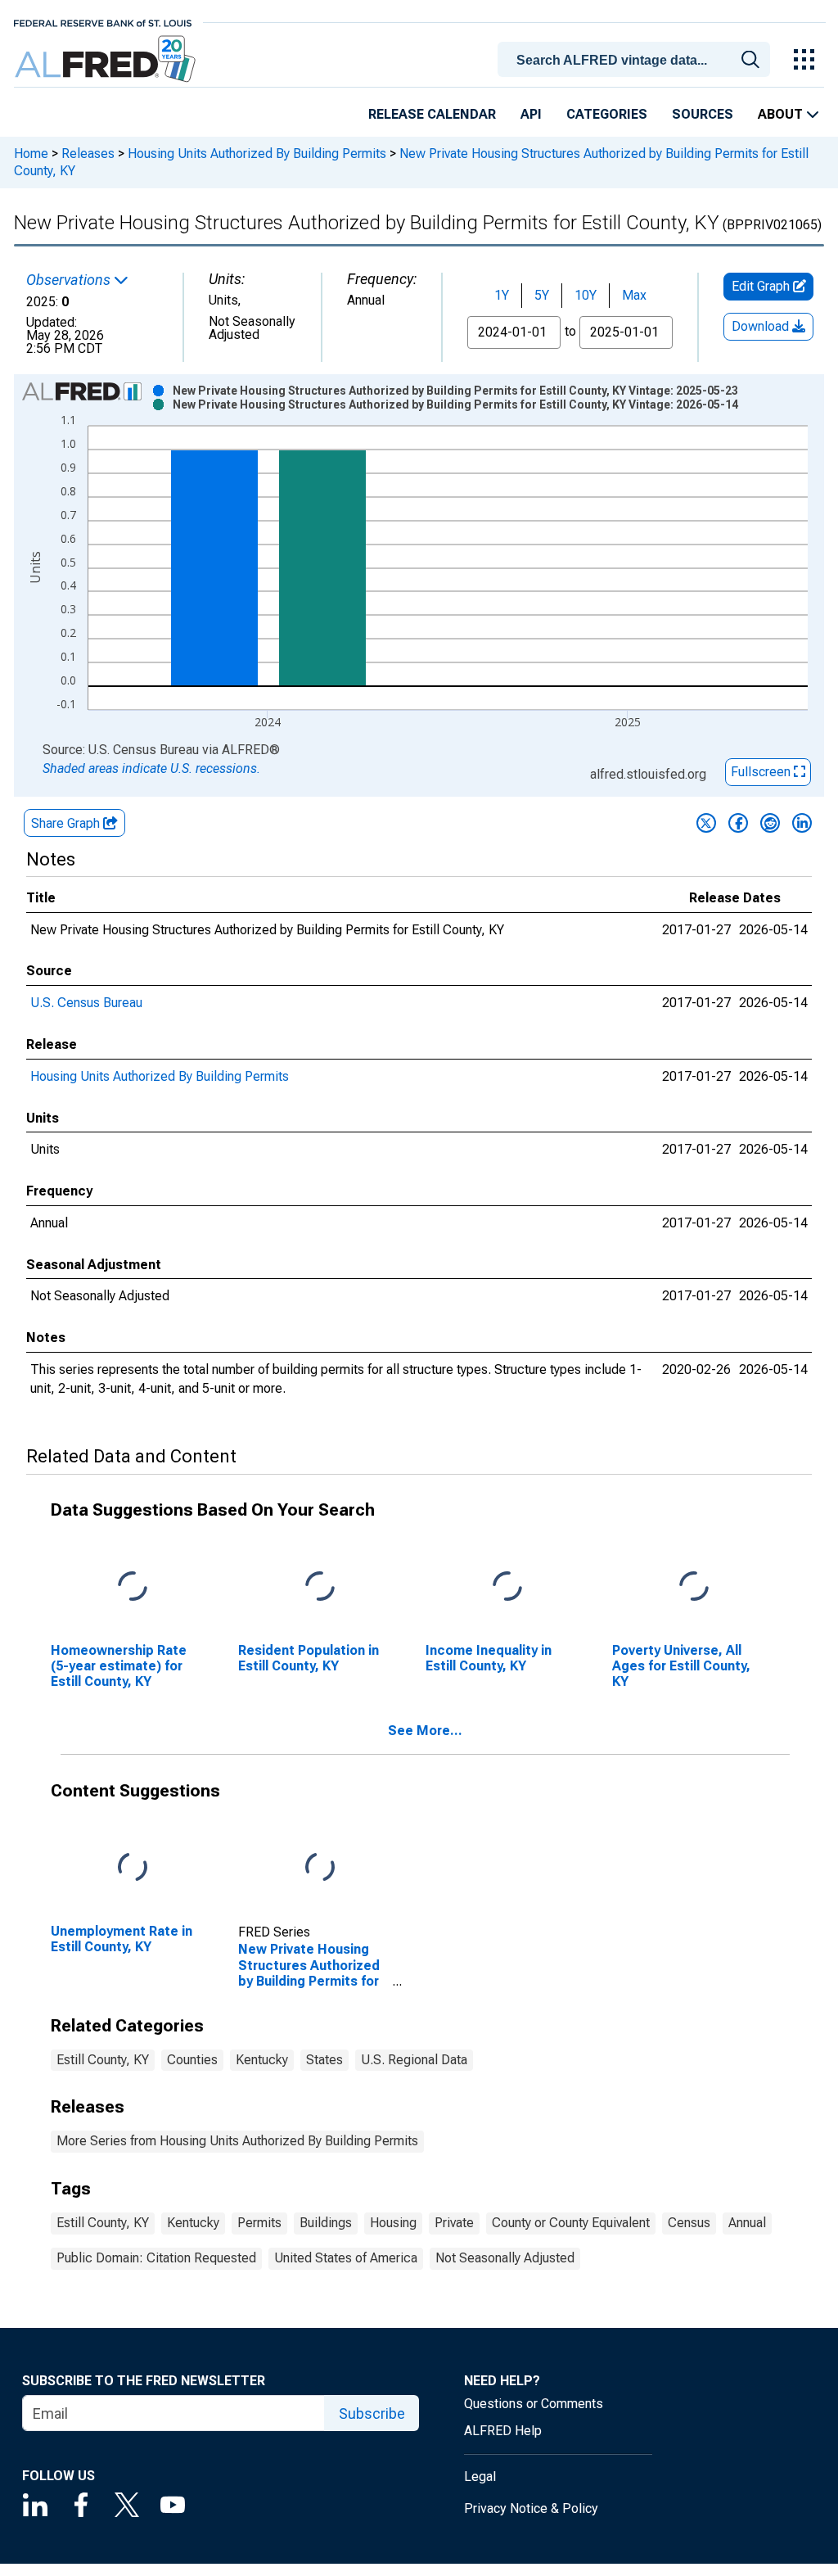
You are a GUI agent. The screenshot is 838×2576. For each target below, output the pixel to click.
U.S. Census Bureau (86, 1003)
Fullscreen (762, 772)
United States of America (346, 2258)
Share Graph (67, 823)
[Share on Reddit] (770, 823)
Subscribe (372, 2413)
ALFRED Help (503, 2431)
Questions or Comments (534, 2404)
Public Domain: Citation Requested (156, 2258)
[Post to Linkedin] (802, 823)
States (324, 2060)
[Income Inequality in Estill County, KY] (507, 1586)
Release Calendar (432, 114)
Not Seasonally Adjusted (505, 2258)
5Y (542, 295)
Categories (607, 114)
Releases (88, 154)
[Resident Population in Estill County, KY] (320, 1586)
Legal (480, 2477)
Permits (259, 2223)
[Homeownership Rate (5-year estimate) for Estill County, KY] (133, 1586)
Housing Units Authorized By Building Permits (257, 154)
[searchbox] (637, 61)
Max (634, 295)
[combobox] (637, 58)
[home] (107, 59)
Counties (192, 2060)
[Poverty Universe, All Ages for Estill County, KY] (694, 1586)
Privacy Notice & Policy (531, 2508)
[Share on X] (706, 823)
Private (454, 2223)
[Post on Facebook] (738, 823)
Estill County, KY (103, 2060)
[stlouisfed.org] (103, 22)
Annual (747, 2223)
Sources (703, 114)
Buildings (326, 2223)
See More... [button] (425, 1731)
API (531, 114)
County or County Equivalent (571, 2223)
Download (762, 326)
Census (689, 2223)
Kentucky (262, 2060)
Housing (393, 2223)
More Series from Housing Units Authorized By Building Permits (237, 2141)
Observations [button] (70, 280)
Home (31, 154)
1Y (502, 295)
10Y (586, 295)
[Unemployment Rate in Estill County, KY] (133, 1867)
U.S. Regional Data (414, 2060)
